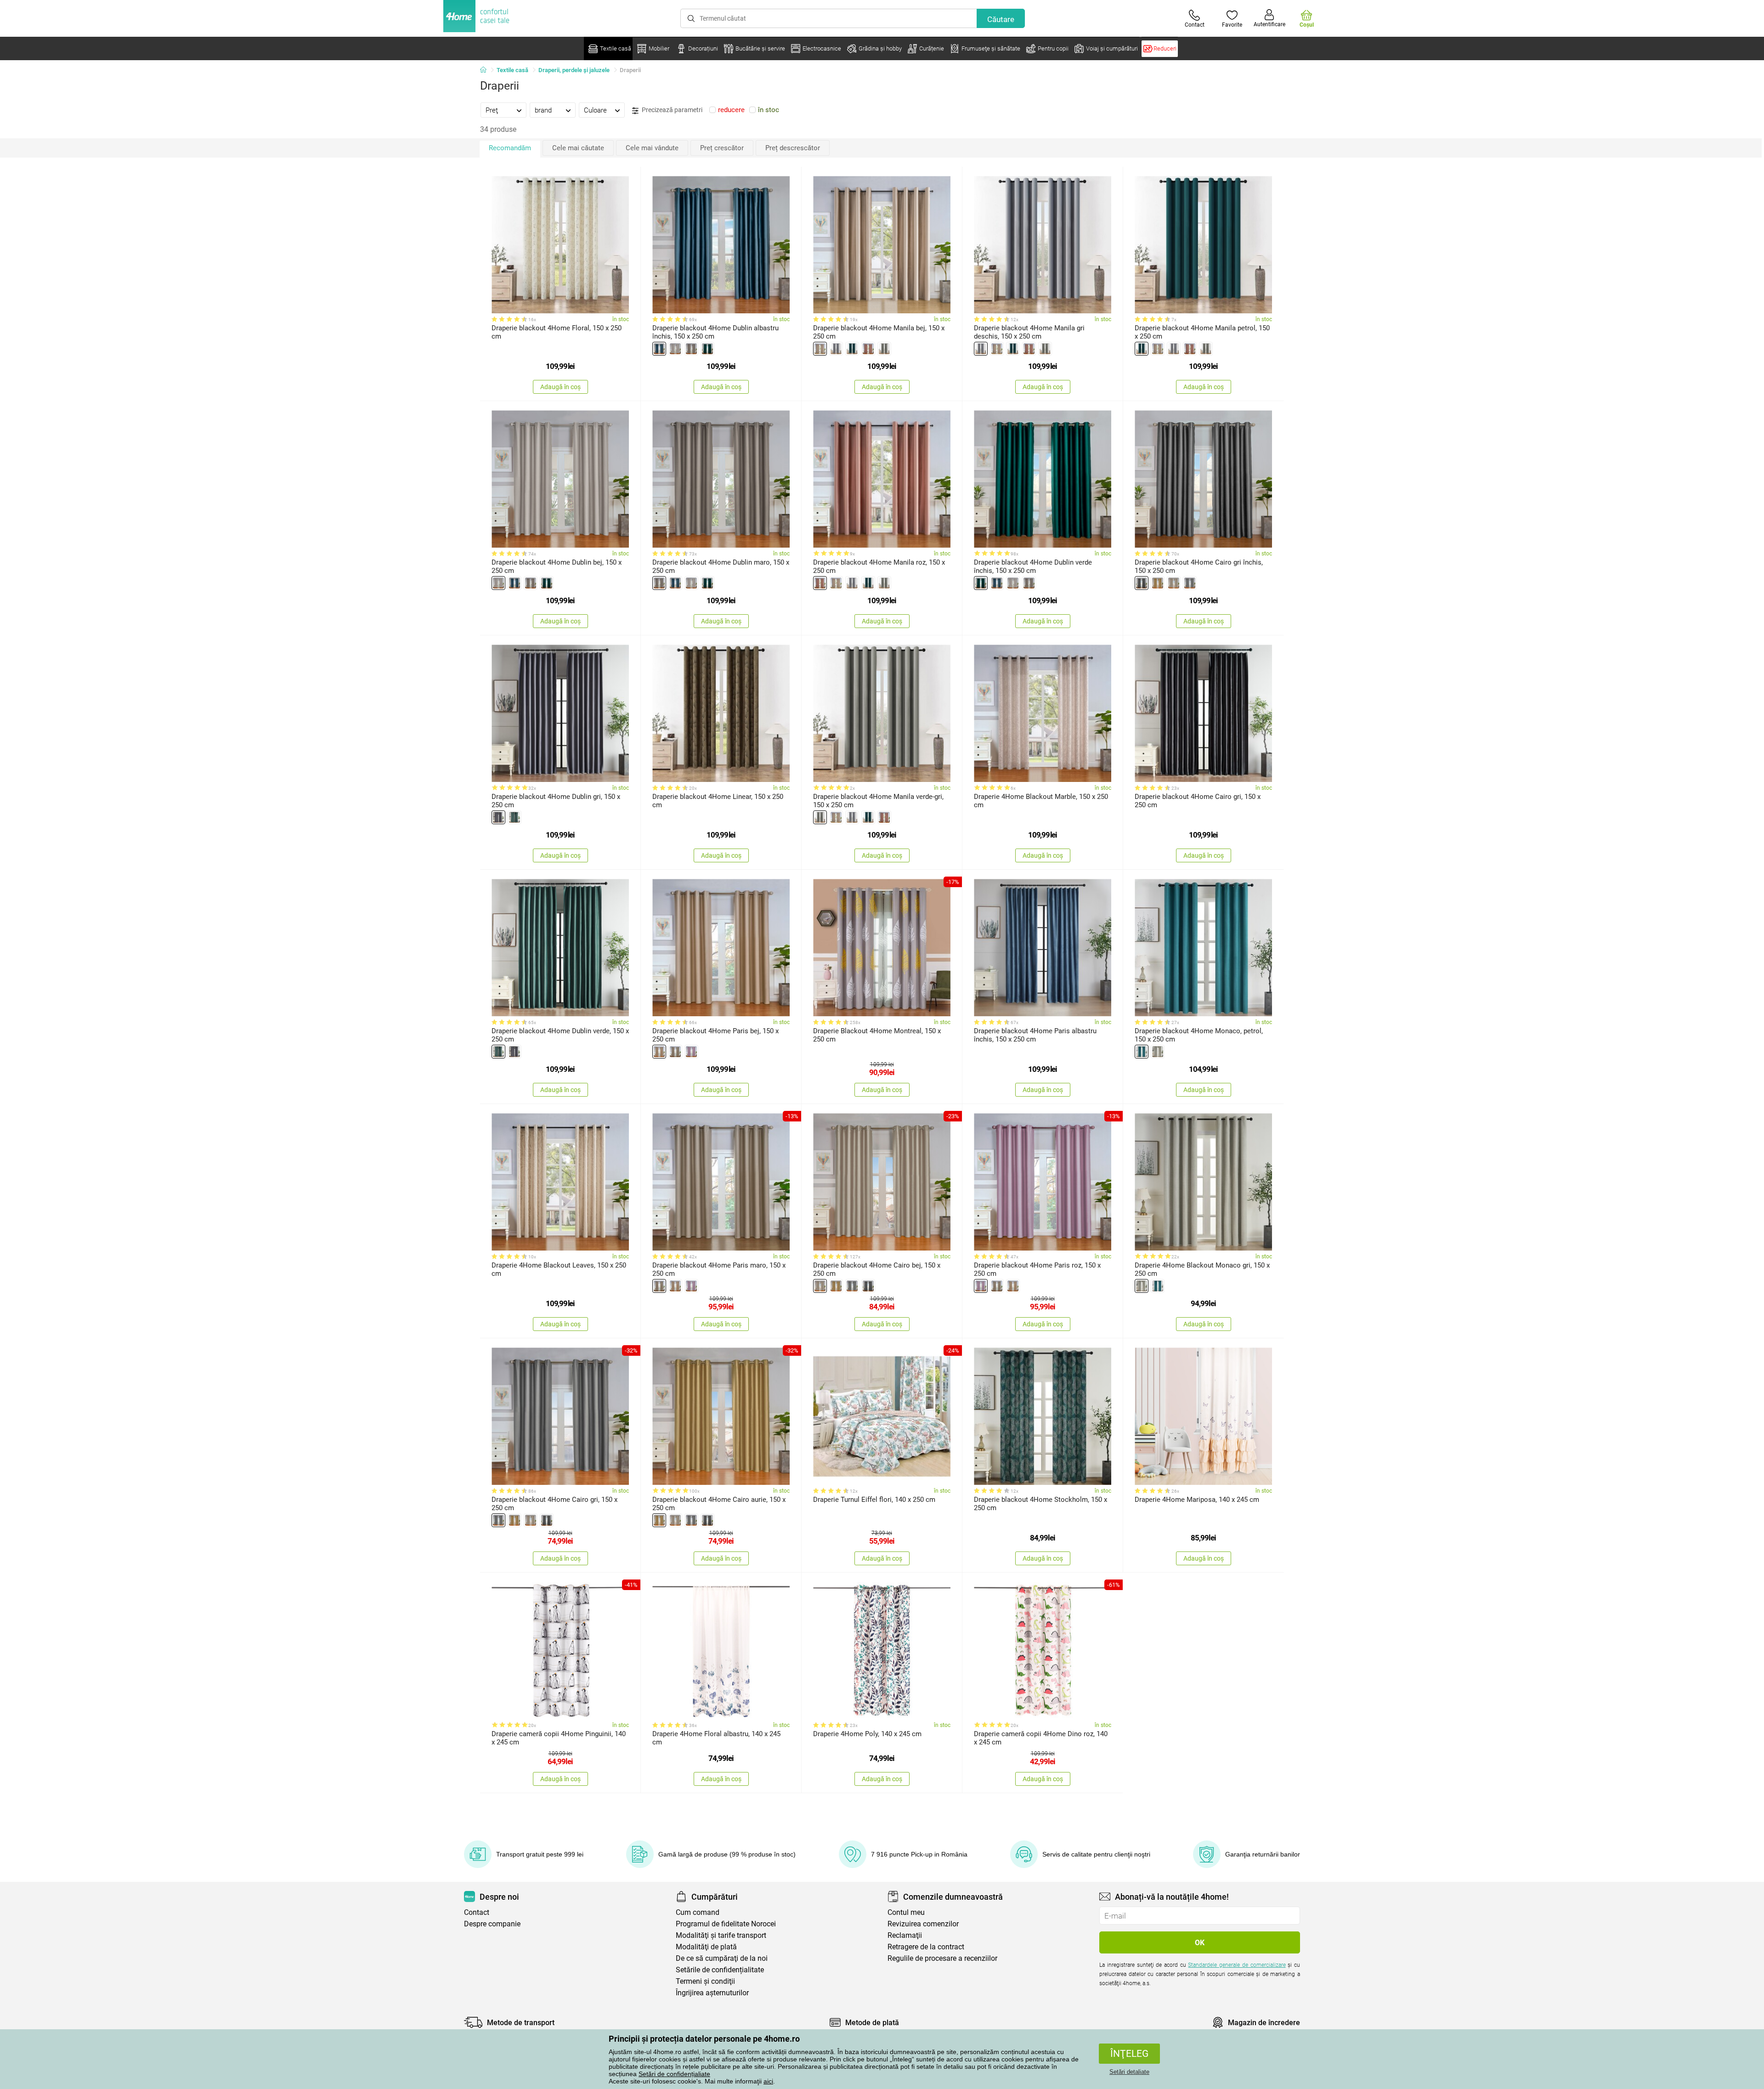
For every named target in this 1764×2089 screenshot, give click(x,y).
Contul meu (906, 1912)
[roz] (868, 349)
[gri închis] (1142, 583)
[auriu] (1158, 583)
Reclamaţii (905, 1935)
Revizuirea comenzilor (923, 1924)
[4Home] (486, 70)
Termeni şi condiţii (705, 1981)
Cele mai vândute (652, 148)
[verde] (884, 349)
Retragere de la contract (926, 1947)
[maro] (691, 349)
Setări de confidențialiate (674, 2074)
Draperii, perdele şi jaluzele (574, 70)
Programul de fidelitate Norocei (726, 1924)
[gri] (1190, 583)
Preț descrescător (793, 148)
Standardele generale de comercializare (1237, 1965)
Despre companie (492, 1924)
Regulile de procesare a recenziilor (942, 1958)
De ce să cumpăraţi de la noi (722, 1958)
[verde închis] (707, 349)
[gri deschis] (836, 349)
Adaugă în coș (560, 387)
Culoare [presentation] (595, 110)
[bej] (675, 349)
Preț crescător (722, 148)
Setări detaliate (1129, 2072)
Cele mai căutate (578, 148)
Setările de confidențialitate (720, 1970)
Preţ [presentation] (492, 110)
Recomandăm (510, 148)
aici (768, 2081)
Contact (477, 1912)
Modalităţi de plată (706, 1947)
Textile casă (512, 70)
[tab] (503, 110)
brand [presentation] (543, 110)
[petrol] (852, 349)
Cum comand (698, 1912)
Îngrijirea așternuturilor (712, 1993)
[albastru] (659, 349)
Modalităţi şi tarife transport (721, 1935)
